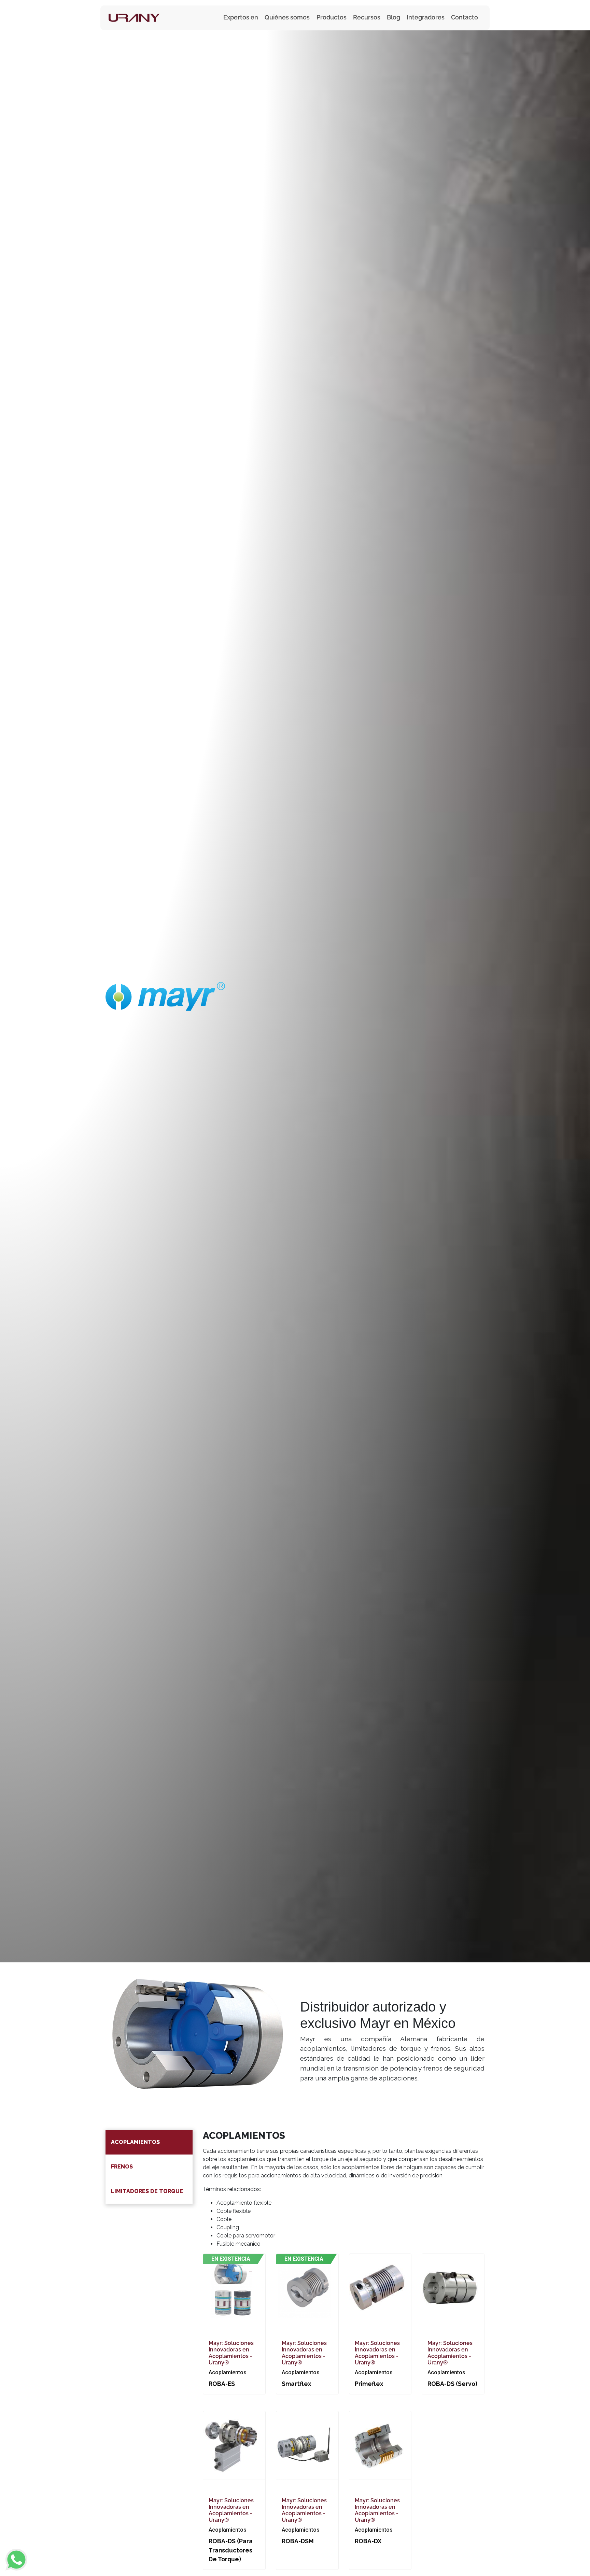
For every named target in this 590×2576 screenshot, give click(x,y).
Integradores (426, 17)
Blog (394, 17)
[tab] (149, 2142)
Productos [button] (332, 17)
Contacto (465, 17)
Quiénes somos (287, 17)
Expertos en (241, 17)
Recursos (367, 17)
